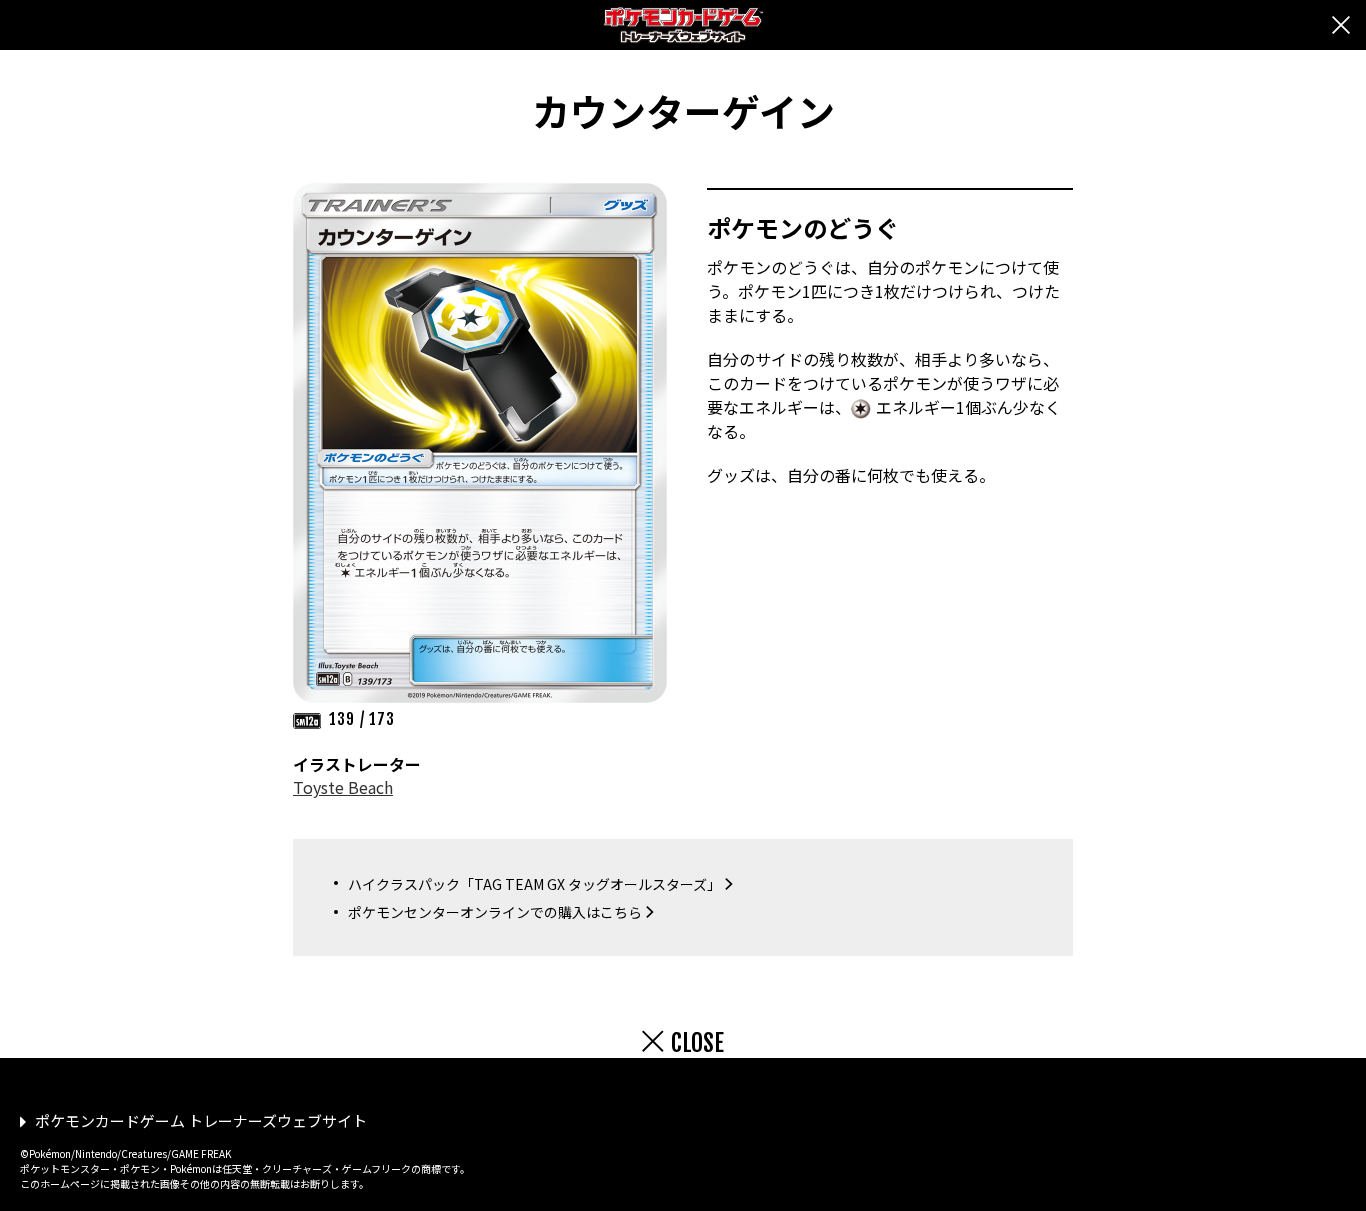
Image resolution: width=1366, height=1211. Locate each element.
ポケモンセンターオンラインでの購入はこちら (495, 912)
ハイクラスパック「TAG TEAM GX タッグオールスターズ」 (534, 884)
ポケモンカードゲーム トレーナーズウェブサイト (201, 1120)
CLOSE (697, 1043)
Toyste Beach (343, 787)
